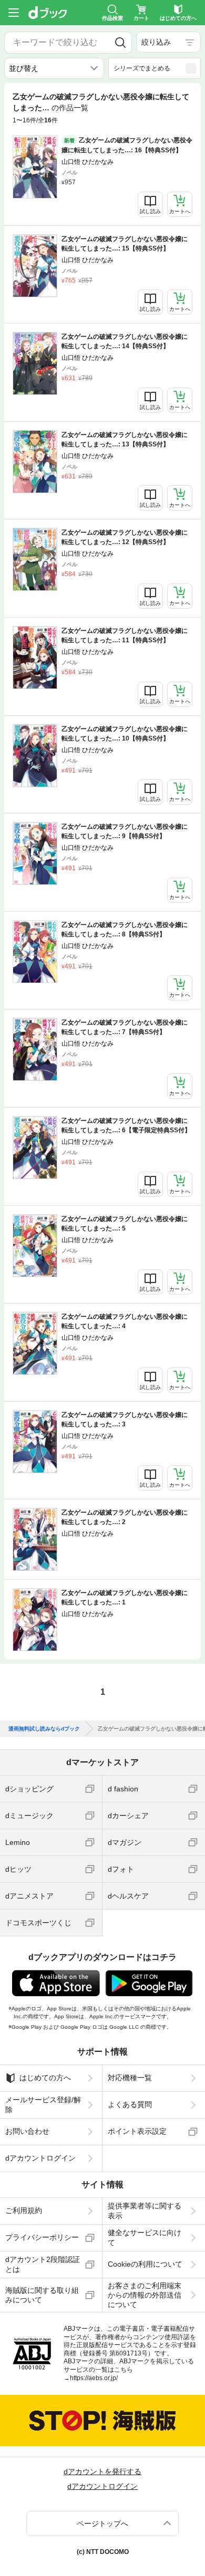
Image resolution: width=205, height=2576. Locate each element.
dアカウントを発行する (102, 2471)
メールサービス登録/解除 (43, 2104)
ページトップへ (102, 2523)
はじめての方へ (45, 2078)
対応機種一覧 (130, 2078)
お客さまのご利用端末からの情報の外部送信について (145, 2295)
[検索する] (121, 43)
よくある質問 (130, 2104)
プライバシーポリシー (42, 2237)
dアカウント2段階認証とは (43, 2264)
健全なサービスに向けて (145, 2237)
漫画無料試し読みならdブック (44, 1729)
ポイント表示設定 (137, 2131)
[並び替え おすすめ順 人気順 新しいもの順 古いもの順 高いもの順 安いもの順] (54, 68)
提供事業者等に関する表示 (145, 2210)
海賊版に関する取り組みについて (42, 2295)
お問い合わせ (27, 2131)
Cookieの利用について (145, 2264)
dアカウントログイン (40, 2158)
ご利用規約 (24, 2210)
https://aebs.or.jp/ (94, 2378)
